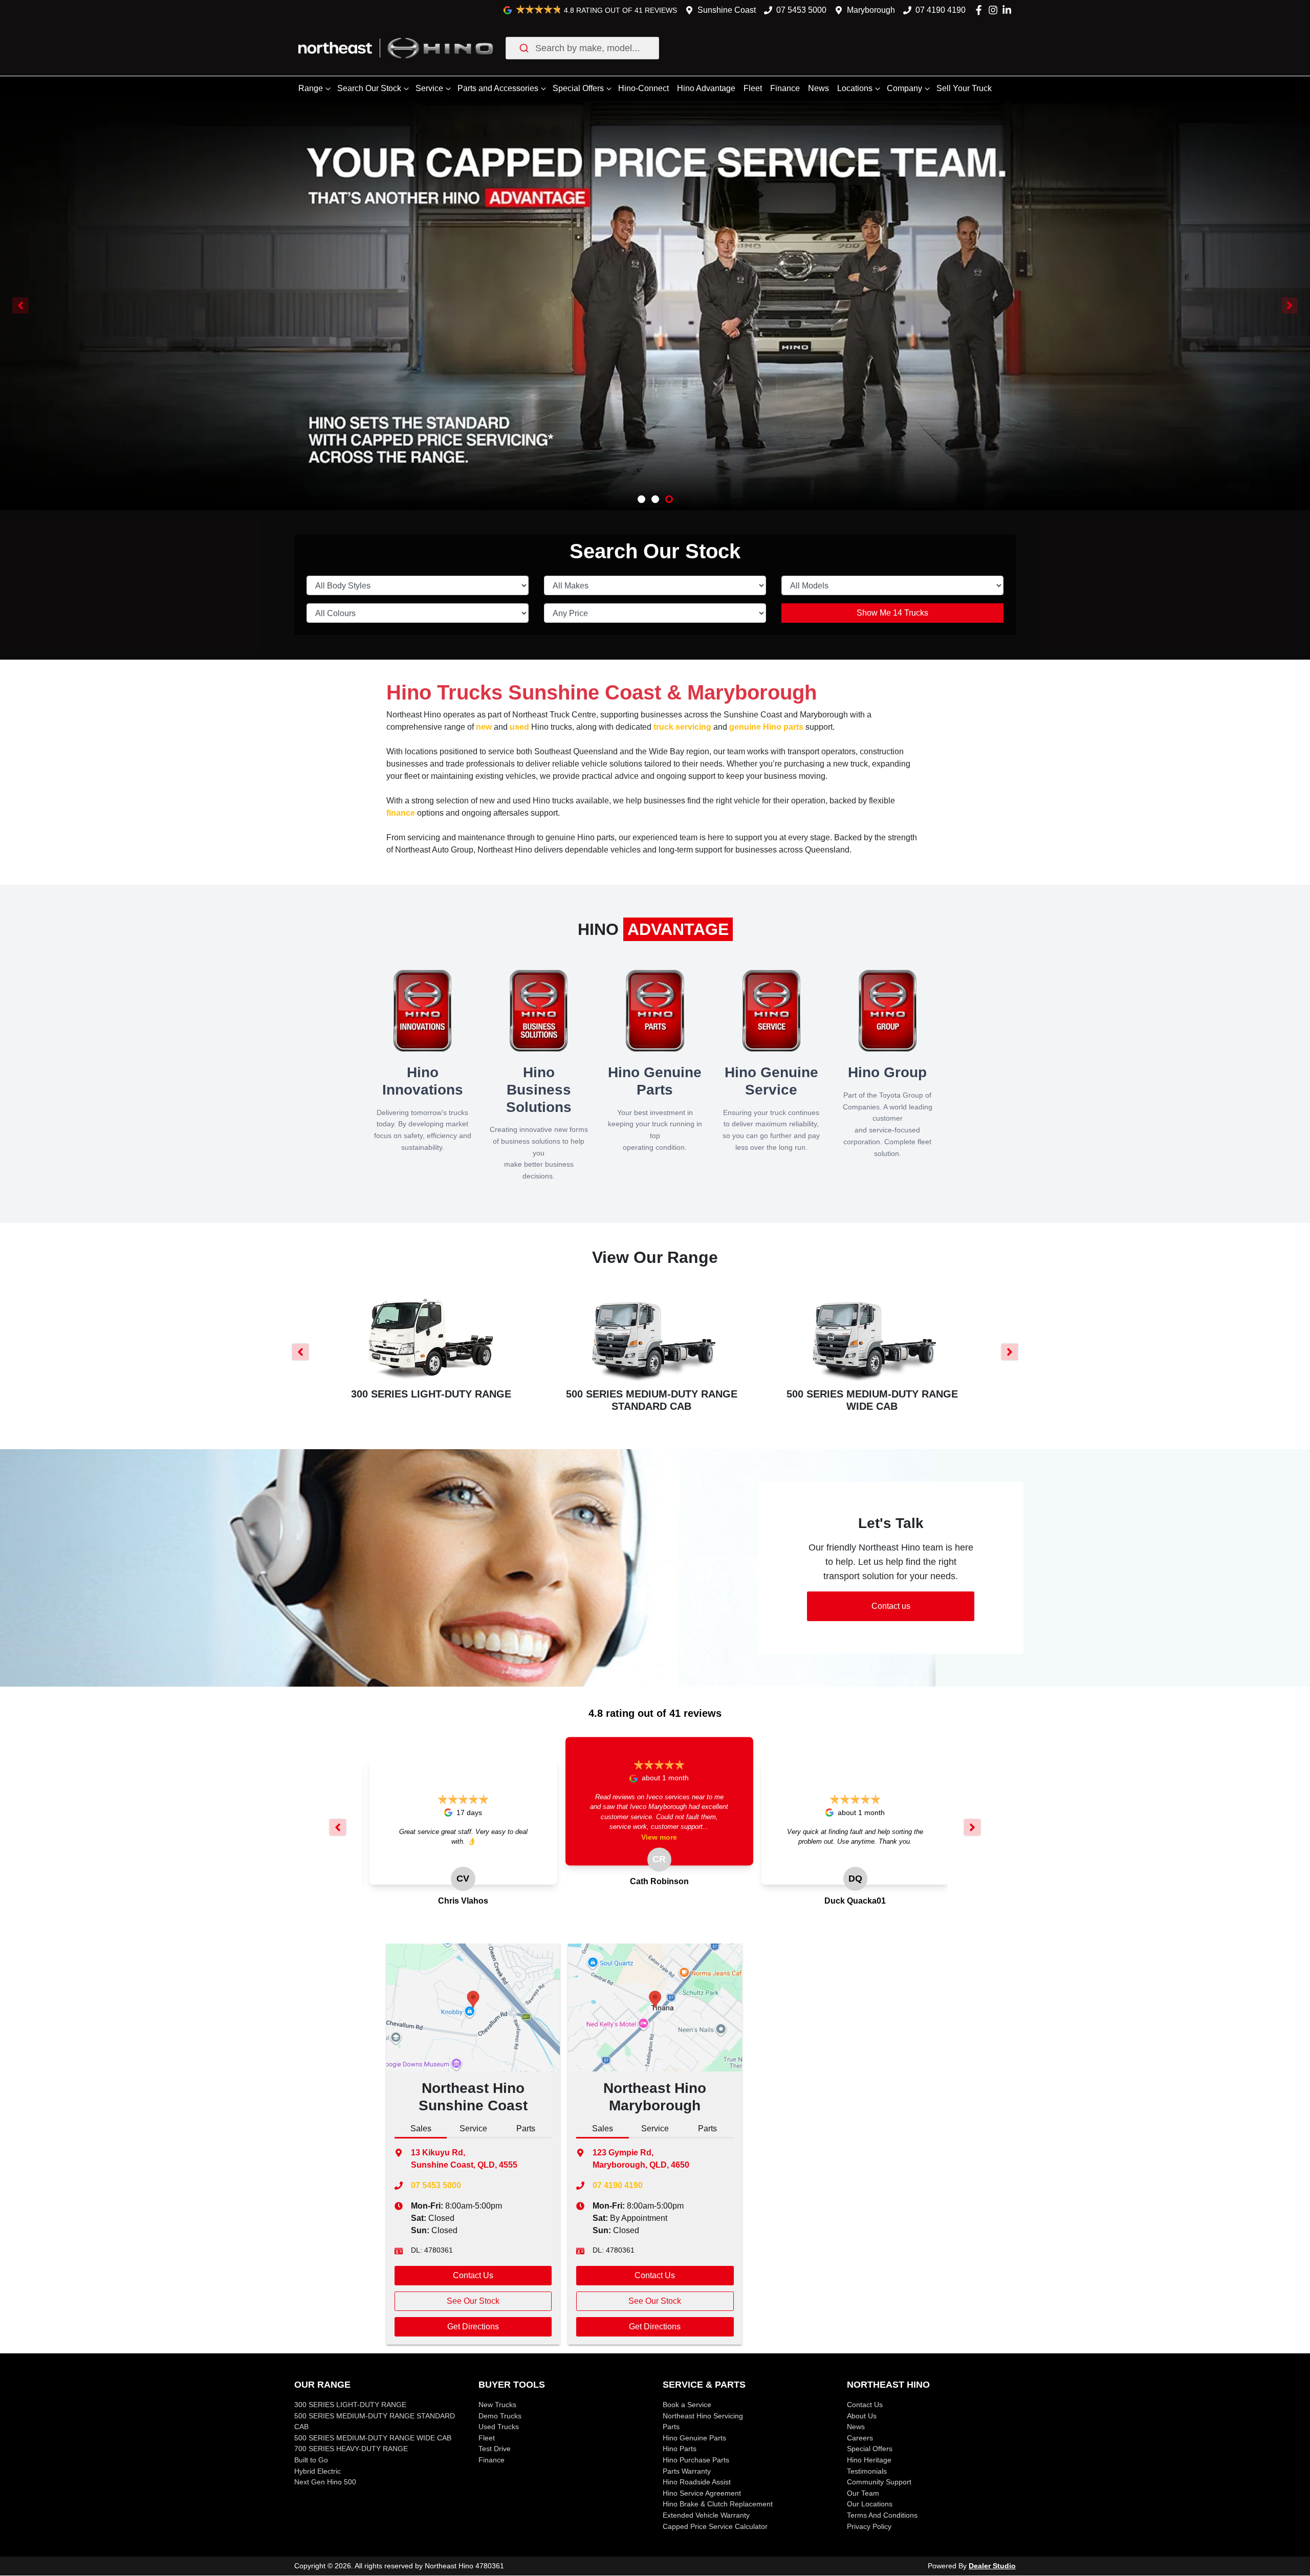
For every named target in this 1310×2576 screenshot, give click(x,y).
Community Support (879, 2482)
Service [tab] (473, 2129)
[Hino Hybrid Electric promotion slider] (641, 499)
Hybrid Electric (318, 2471)
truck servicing (682, 727)
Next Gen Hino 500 (325, 2482)
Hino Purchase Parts (696, 2460)
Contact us (891, 1606)
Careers (860, 2438)
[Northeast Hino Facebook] (981, 10)
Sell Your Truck (964, 88)
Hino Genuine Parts (694, 2438)
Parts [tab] (526, 2129)
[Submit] (523, 48)
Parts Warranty (687, 2471)
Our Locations (870, 2504)
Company (904, 88)
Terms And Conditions (882, 2515)
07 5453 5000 (801, 10)
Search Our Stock (369, 88)
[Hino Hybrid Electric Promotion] (655, 288)
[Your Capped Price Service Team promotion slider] (669, 499)
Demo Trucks (500, 2416)
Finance (785, 88)
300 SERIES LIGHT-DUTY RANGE (350, 2405)
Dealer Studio (992, 2566)
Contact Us (473, 2275)
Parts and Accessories (498, 88)
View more (659, 1837)
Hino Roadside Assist (697, 2482)
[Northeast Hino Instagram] (995, 10)
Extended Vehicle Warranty (706, 2515)
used (519, 727)
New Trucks (497, 2405)
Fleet (753, 88)
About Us (862, 2416)
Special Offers (578, 88)
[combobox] (582, 48)
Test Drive (495, 2449)
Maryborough (871, 10)
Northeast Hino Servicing (703, 2416)
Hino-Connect (643, 88)
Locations (855, 88)
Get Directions (473, 2327)
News (818, 88)
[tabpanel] (473, 2258)
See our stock (473, 2301)
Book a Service (687, 2405)
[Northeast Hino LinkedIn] (1009, 10)
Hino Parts (680, 2449)
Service (429, 88)
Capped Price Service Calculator (715, 2526)
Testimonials (867, 2471)
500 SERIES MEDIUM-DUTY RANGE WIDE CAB (373, 2438)
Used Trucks (499, 2427)
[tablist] (473, 2130)
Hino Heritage (869, 2460)
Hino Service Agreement (702, 2493)
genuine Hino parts (766, 727)
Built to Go (311, 2460)
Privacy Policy (869, 2526)
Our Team (863, 2493)
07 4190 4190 (941, 10)
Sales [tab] (421, 2129)
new (484, 727)
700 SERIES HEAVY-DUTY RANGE (351, 2449)
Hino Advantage (706, 88)
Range (311, 88)
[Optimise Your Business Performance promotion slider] (655, 499)
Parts (671, 2427)
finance (401, 813)
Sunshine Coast (727, 10)
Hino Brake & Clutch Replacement (718, 2504)
